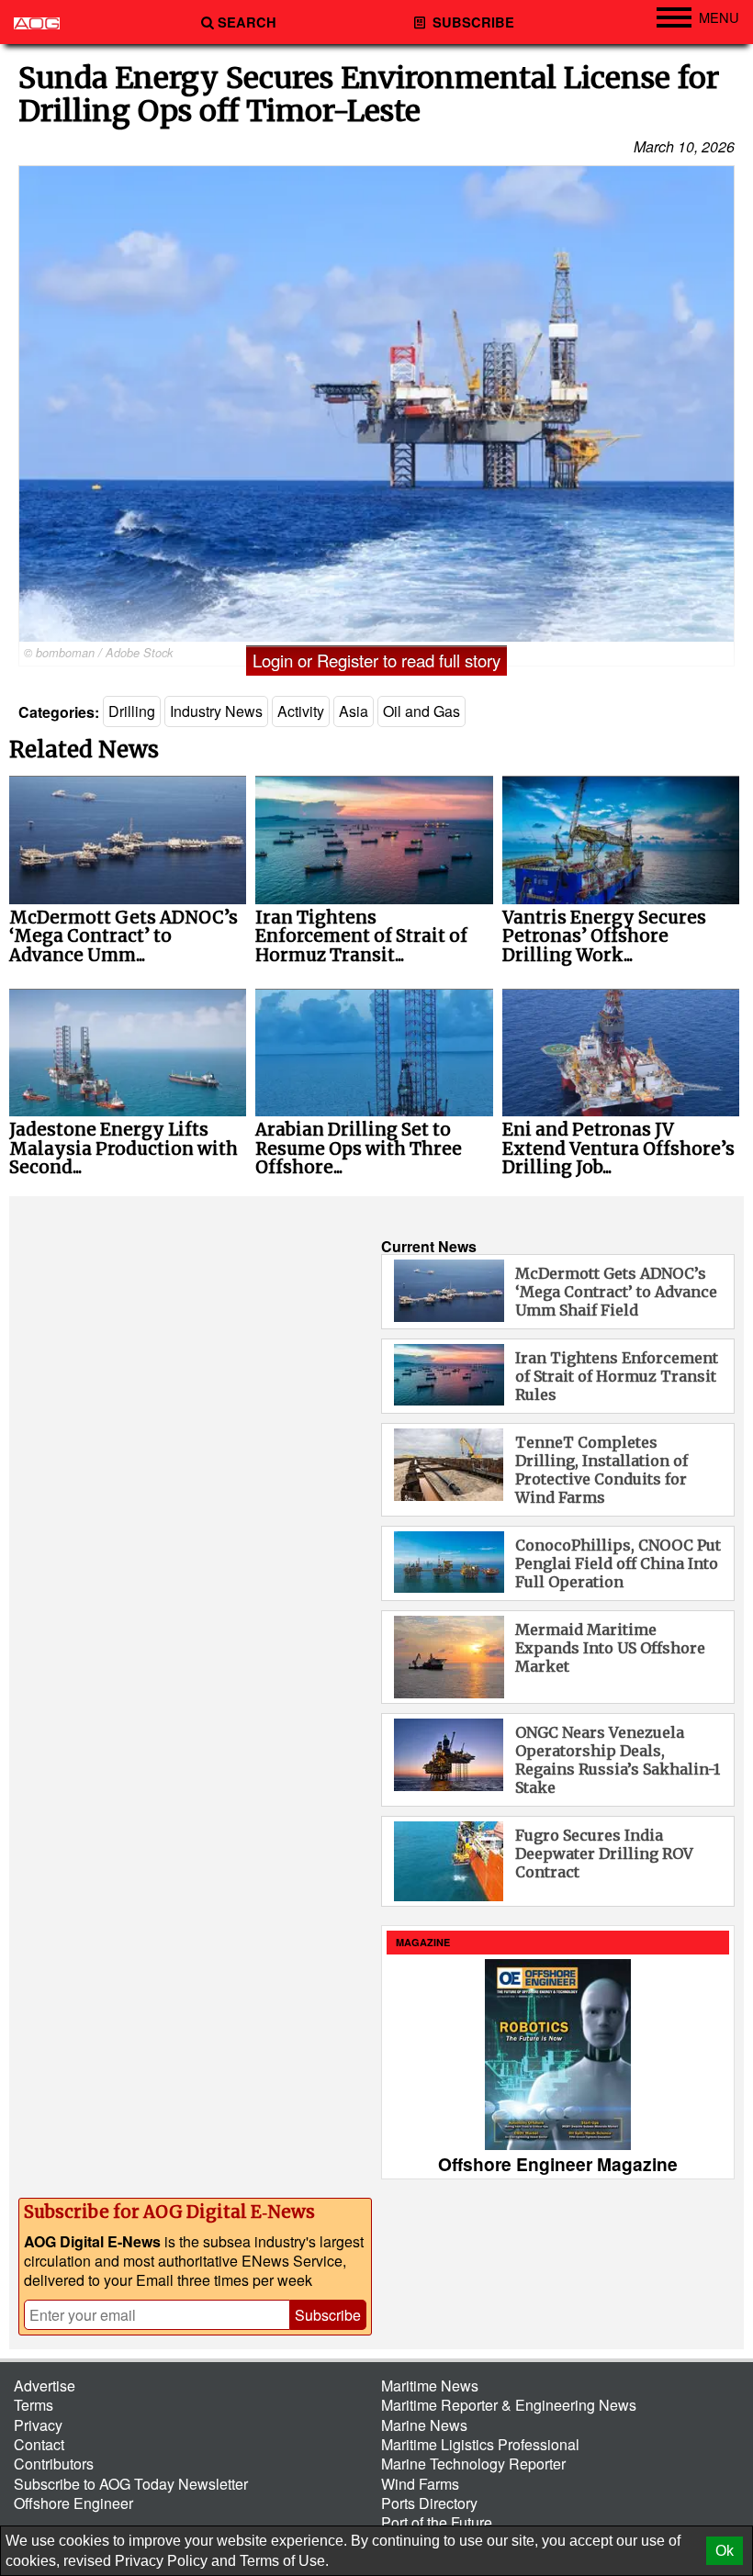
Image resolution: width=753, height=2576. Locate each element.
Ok (725, 2551)
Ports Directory (429, 2503)
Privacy (38, 2425)
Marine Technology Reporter (473, 2464)
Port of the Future (437, 2522)
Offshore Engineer (73, 2503)
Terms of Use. (284, 2561)
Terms (34, 2405)
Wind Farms (420, 2484)
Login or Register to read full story (376, 660)
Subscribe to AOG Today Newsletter (131, 2484)
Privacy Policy (161, 2561)
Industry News (216, 711)
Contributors (54, 2464)
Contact (39, 2444)
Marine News (424, 2425)
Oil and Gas (421, 711)
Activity (301, 711)
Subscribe (472, 22)
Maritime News (430, 2386)
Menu (719, 17)
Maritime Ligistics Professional (480, 2444)
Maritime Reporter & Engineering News (509, 2405)
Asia (354, 711)
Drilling (132, 711)
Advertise (45, 2386)
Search (247, 22)
